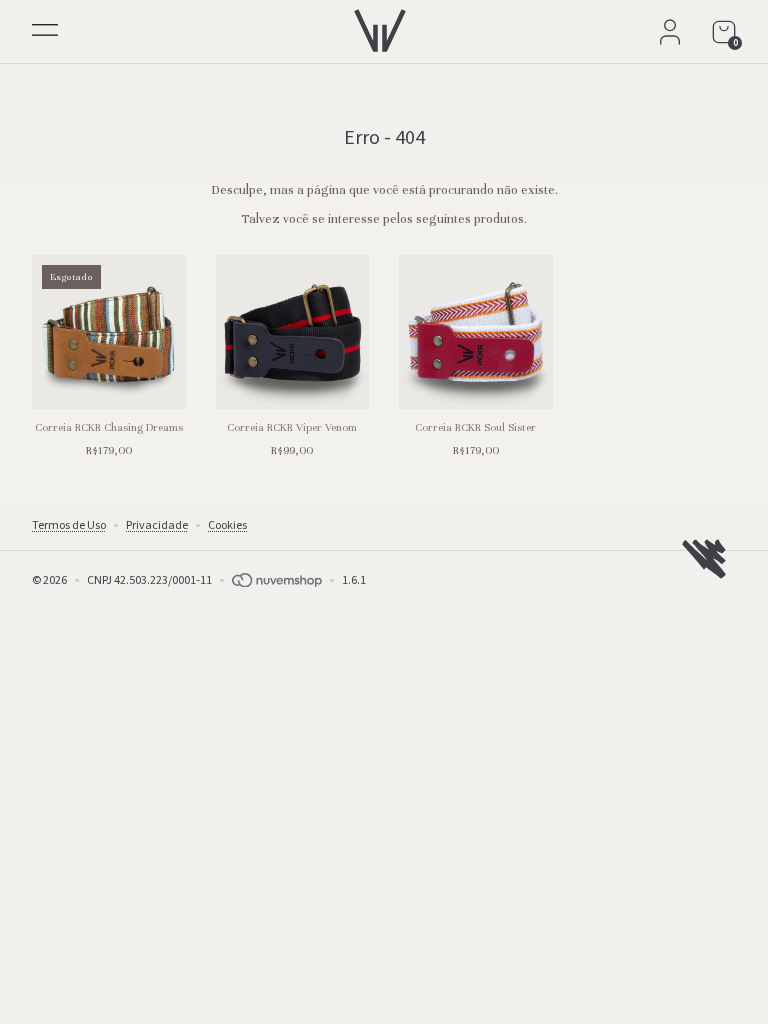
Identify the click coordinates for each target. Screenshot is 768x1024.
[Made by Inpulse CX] (704, 559)
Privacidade (157, 526)
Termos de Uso (69, 526)
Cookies (227, 526)
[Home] (380, 26)
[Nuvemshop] (277, 580)
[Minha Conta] (670, 32)
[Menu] (44, 33)
